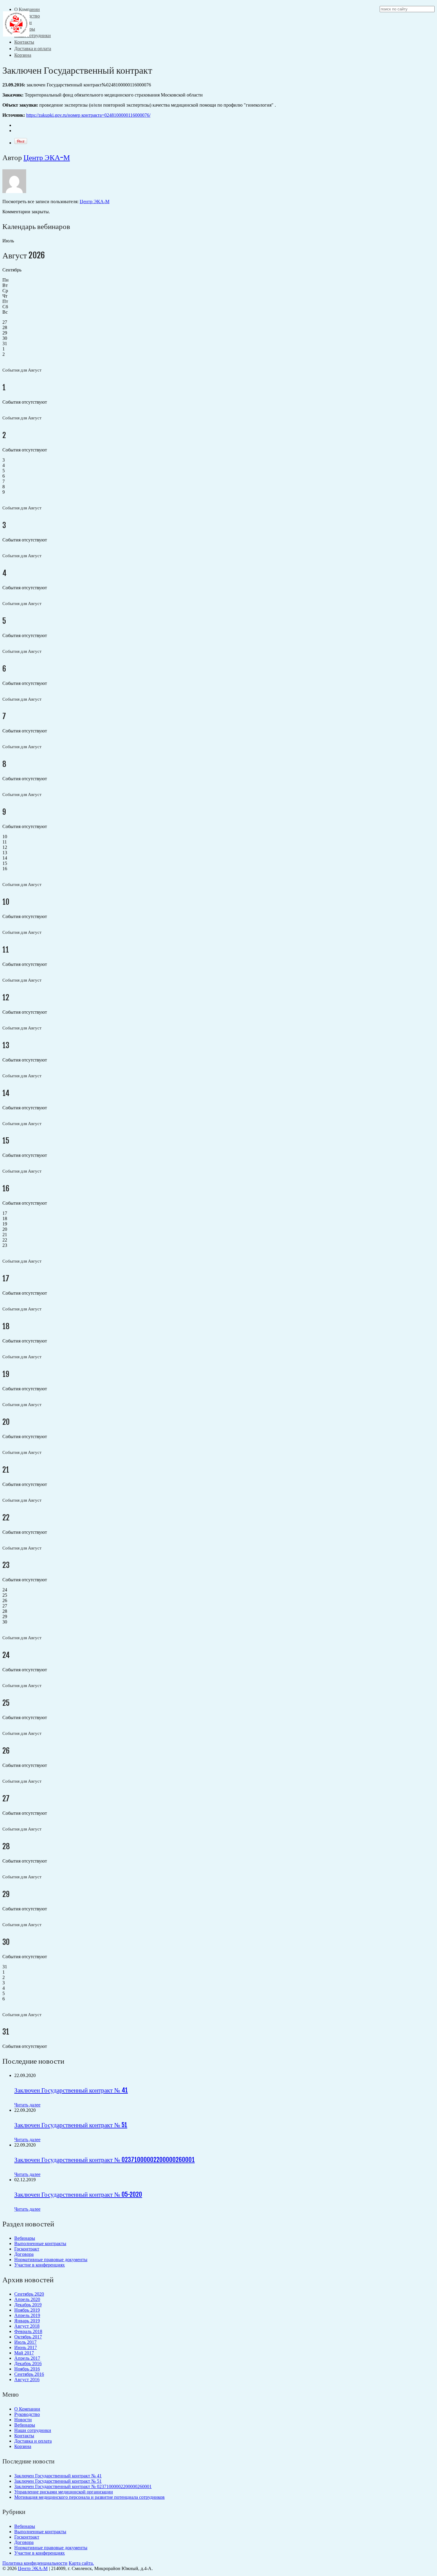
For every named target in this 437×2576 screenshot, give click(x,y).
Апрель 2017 (27, 2358)
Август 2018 (27, 2326)
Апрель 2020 (27, 2299)
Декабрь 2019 (28, 2305)
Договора (24, 2254)
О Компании (27, 2409)
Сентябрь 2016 (29, 2374)
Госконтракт (27, 2249)
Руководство (27, 2414)
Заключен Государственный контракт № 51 (71, 2125)
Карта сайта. (81, 2563)
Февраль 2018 (28, 2331)
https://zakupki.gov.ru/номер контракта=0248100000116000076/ (88, 115)
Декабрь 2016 (28, 2363)
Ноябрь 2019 (27, 2310)
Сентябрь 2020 (29, 2294)
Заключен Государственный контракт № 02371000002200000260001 (104, 2160)
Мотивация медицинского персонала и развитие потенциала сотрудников (89, 2497)
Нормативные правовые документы (51, 2260)
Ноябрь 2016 (27, 2369)
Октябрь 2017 (28, 2337)
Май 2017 (24, 2353)
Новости (23, 2420)
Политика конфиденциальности (35, 2563)
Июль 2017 (25, 2342)
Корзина (23, 55)
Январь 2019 (27, 2321)
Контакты (24, 42)
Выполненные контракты (40, 2243)
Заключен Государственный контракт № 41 (71, 2090)
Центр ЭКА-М (47, 157)
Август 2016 (27, 2380)
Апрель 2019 (27, 2315)
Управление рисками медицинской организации (64, 2492)
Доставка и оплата (33, 48)
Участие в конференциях (40, 2265)
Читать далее (27, 2105)
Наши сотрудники (33, 35)
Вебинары (25, 2238)
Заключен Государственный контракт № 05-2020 (78, 2194)
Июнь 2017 (26, 2347)
